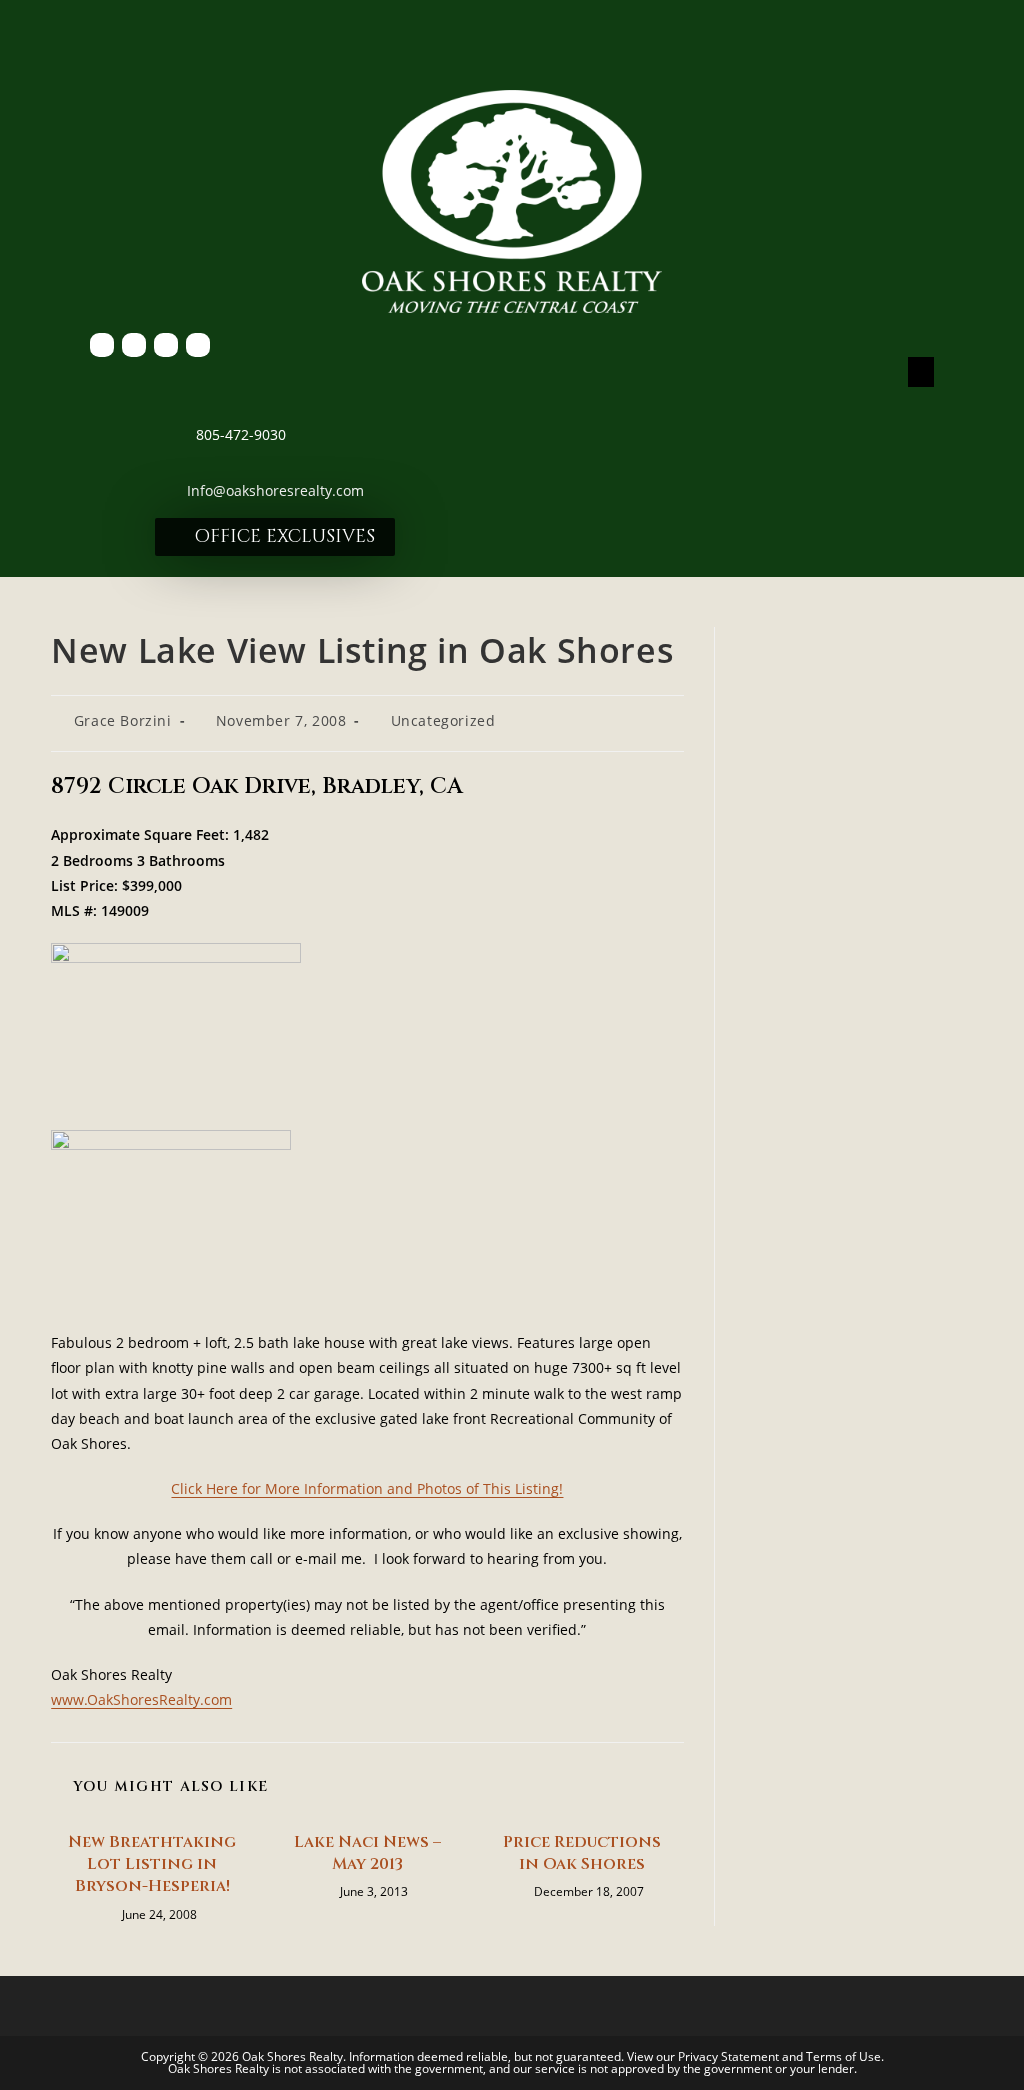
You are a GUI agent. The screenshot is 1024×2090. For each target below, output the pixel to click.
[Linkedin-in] (166, 345)
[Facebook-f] (102, 345)
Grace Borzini (123, 720)
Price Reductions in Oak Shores (582, 1853)
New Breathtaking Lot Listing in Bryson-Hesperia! (152, 1864)
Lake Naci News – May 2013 (367, 1853)
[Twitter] (134, 345)
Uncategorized (443, 720)
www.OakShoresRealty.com (141, 1699)
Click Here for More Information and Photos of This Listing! (367, 1488)
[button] (921, 372)
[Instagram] (198, 345)
